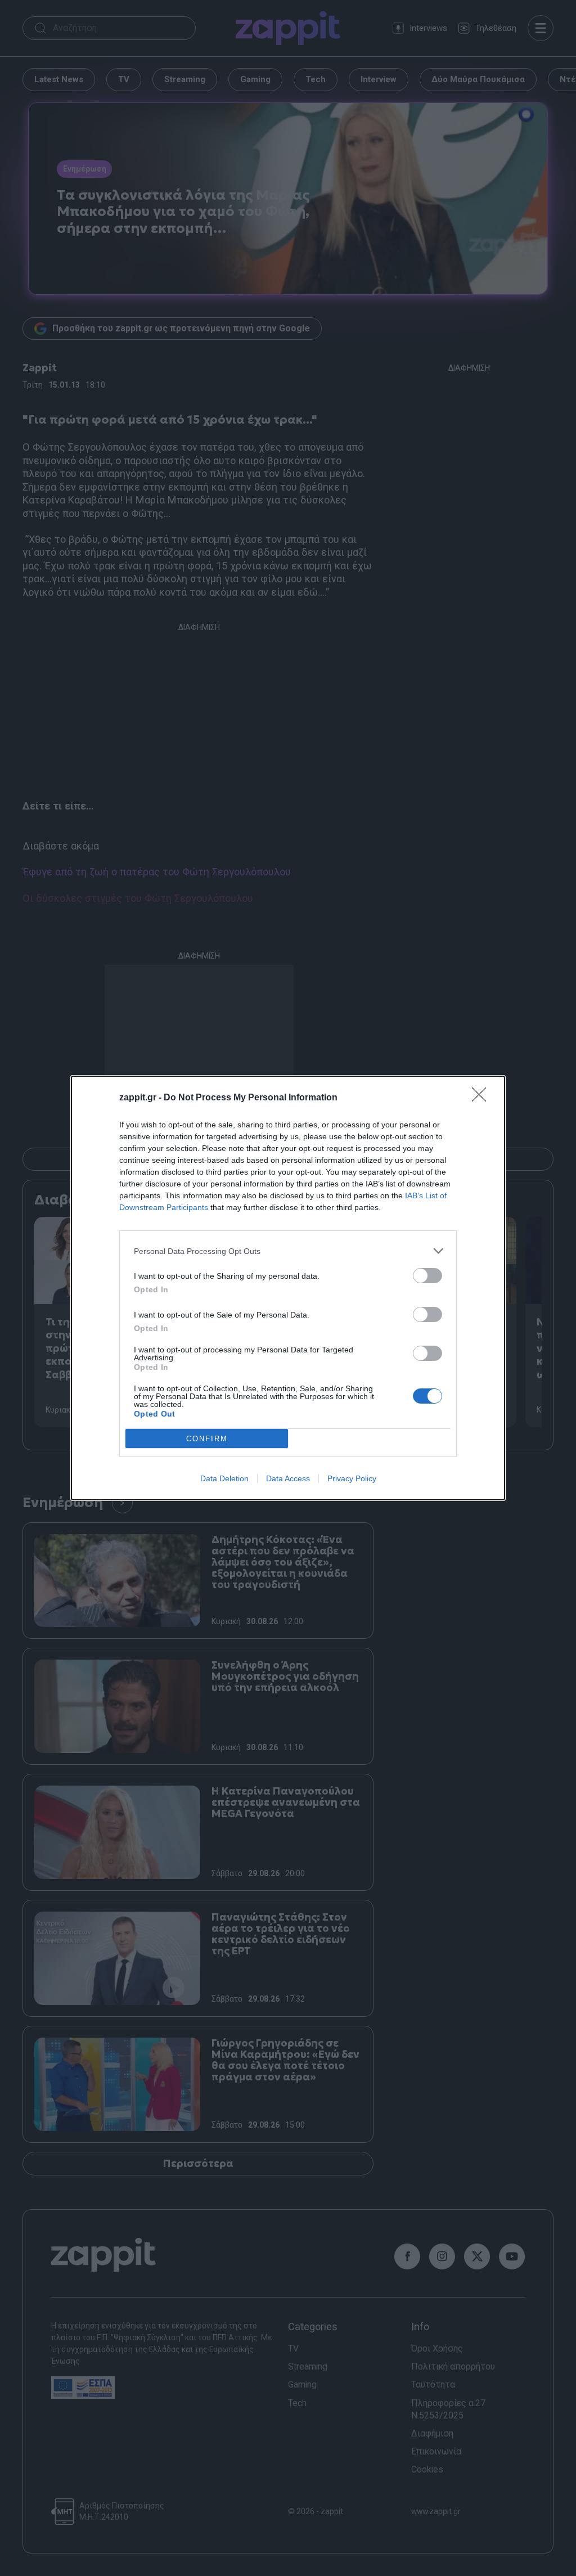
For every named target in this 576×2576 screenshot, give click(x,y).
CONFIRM (207, 1439)
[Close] (483, 1098)
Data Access (288, 1478)
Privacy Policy (352, 1478)
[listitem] (288, 1251)
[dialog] (288, 1288)
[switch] (427, 1276)
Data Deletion (224, 1478)
